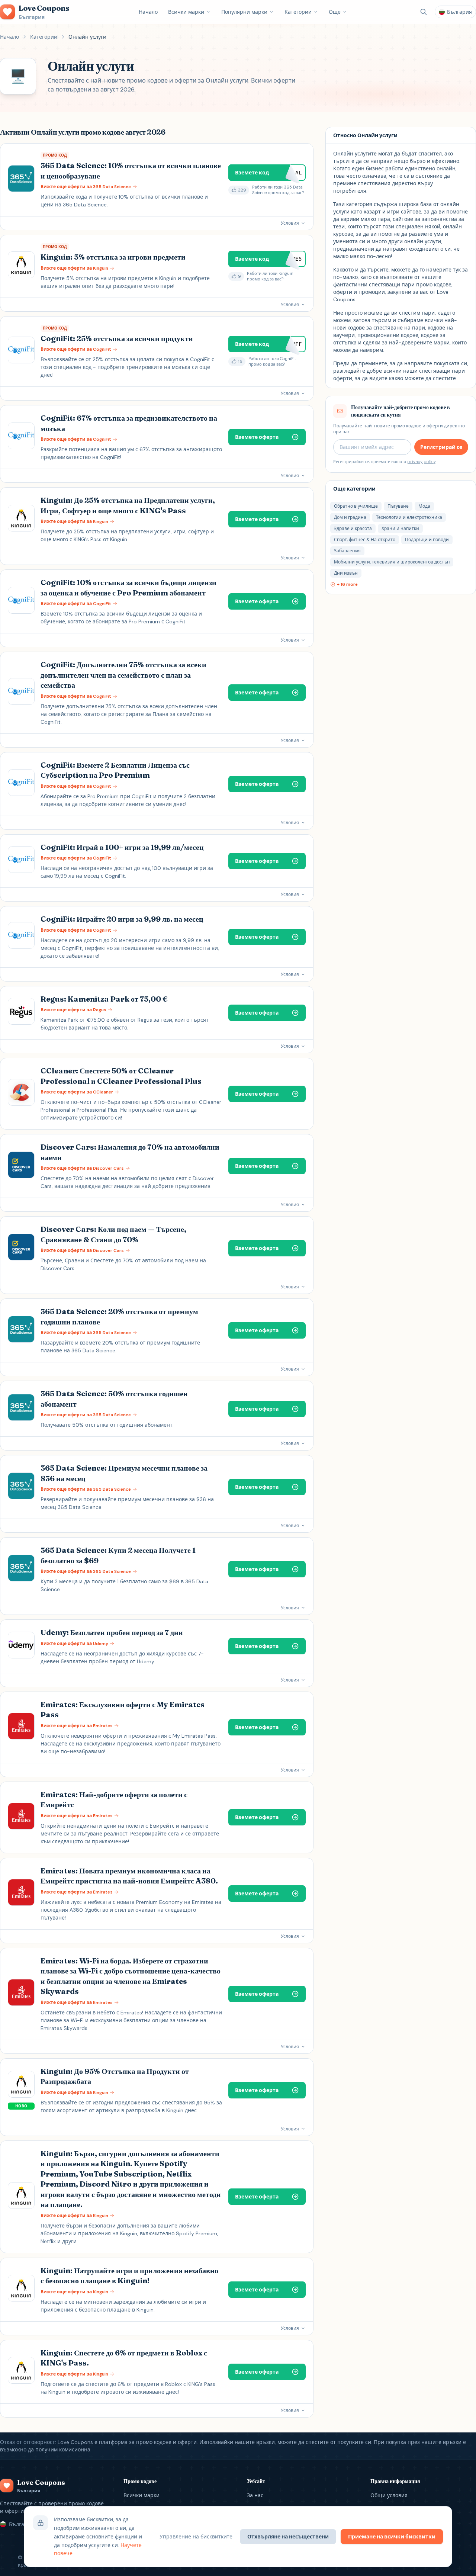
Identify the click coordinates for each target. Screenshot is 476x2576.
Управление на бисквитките (196, 2537)
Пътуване (398, 506)
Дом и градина (350, 517)
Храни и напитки (400, 529)
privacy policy (421, 462)
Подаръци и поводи (427, 540)
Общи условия (389, 2495)
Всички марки (186, 12)
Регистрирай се (441, 447)
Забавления (347, 551)
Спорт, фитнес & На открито (365, 540)
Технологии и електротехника (409, 517)
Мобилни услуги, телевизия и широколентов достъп (392, 562)
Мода (424, 506)
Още (335, 12)
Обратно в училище (356, 506)
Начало (148, 12)
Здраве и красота (353, 529)
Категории (298, 12)
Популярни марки (244, 12)
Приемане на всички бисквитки (392, 2537)
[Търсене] (424, 12)
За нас (255, 2495)
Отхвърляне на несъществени (288, 2537)
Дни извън (346, 573)
